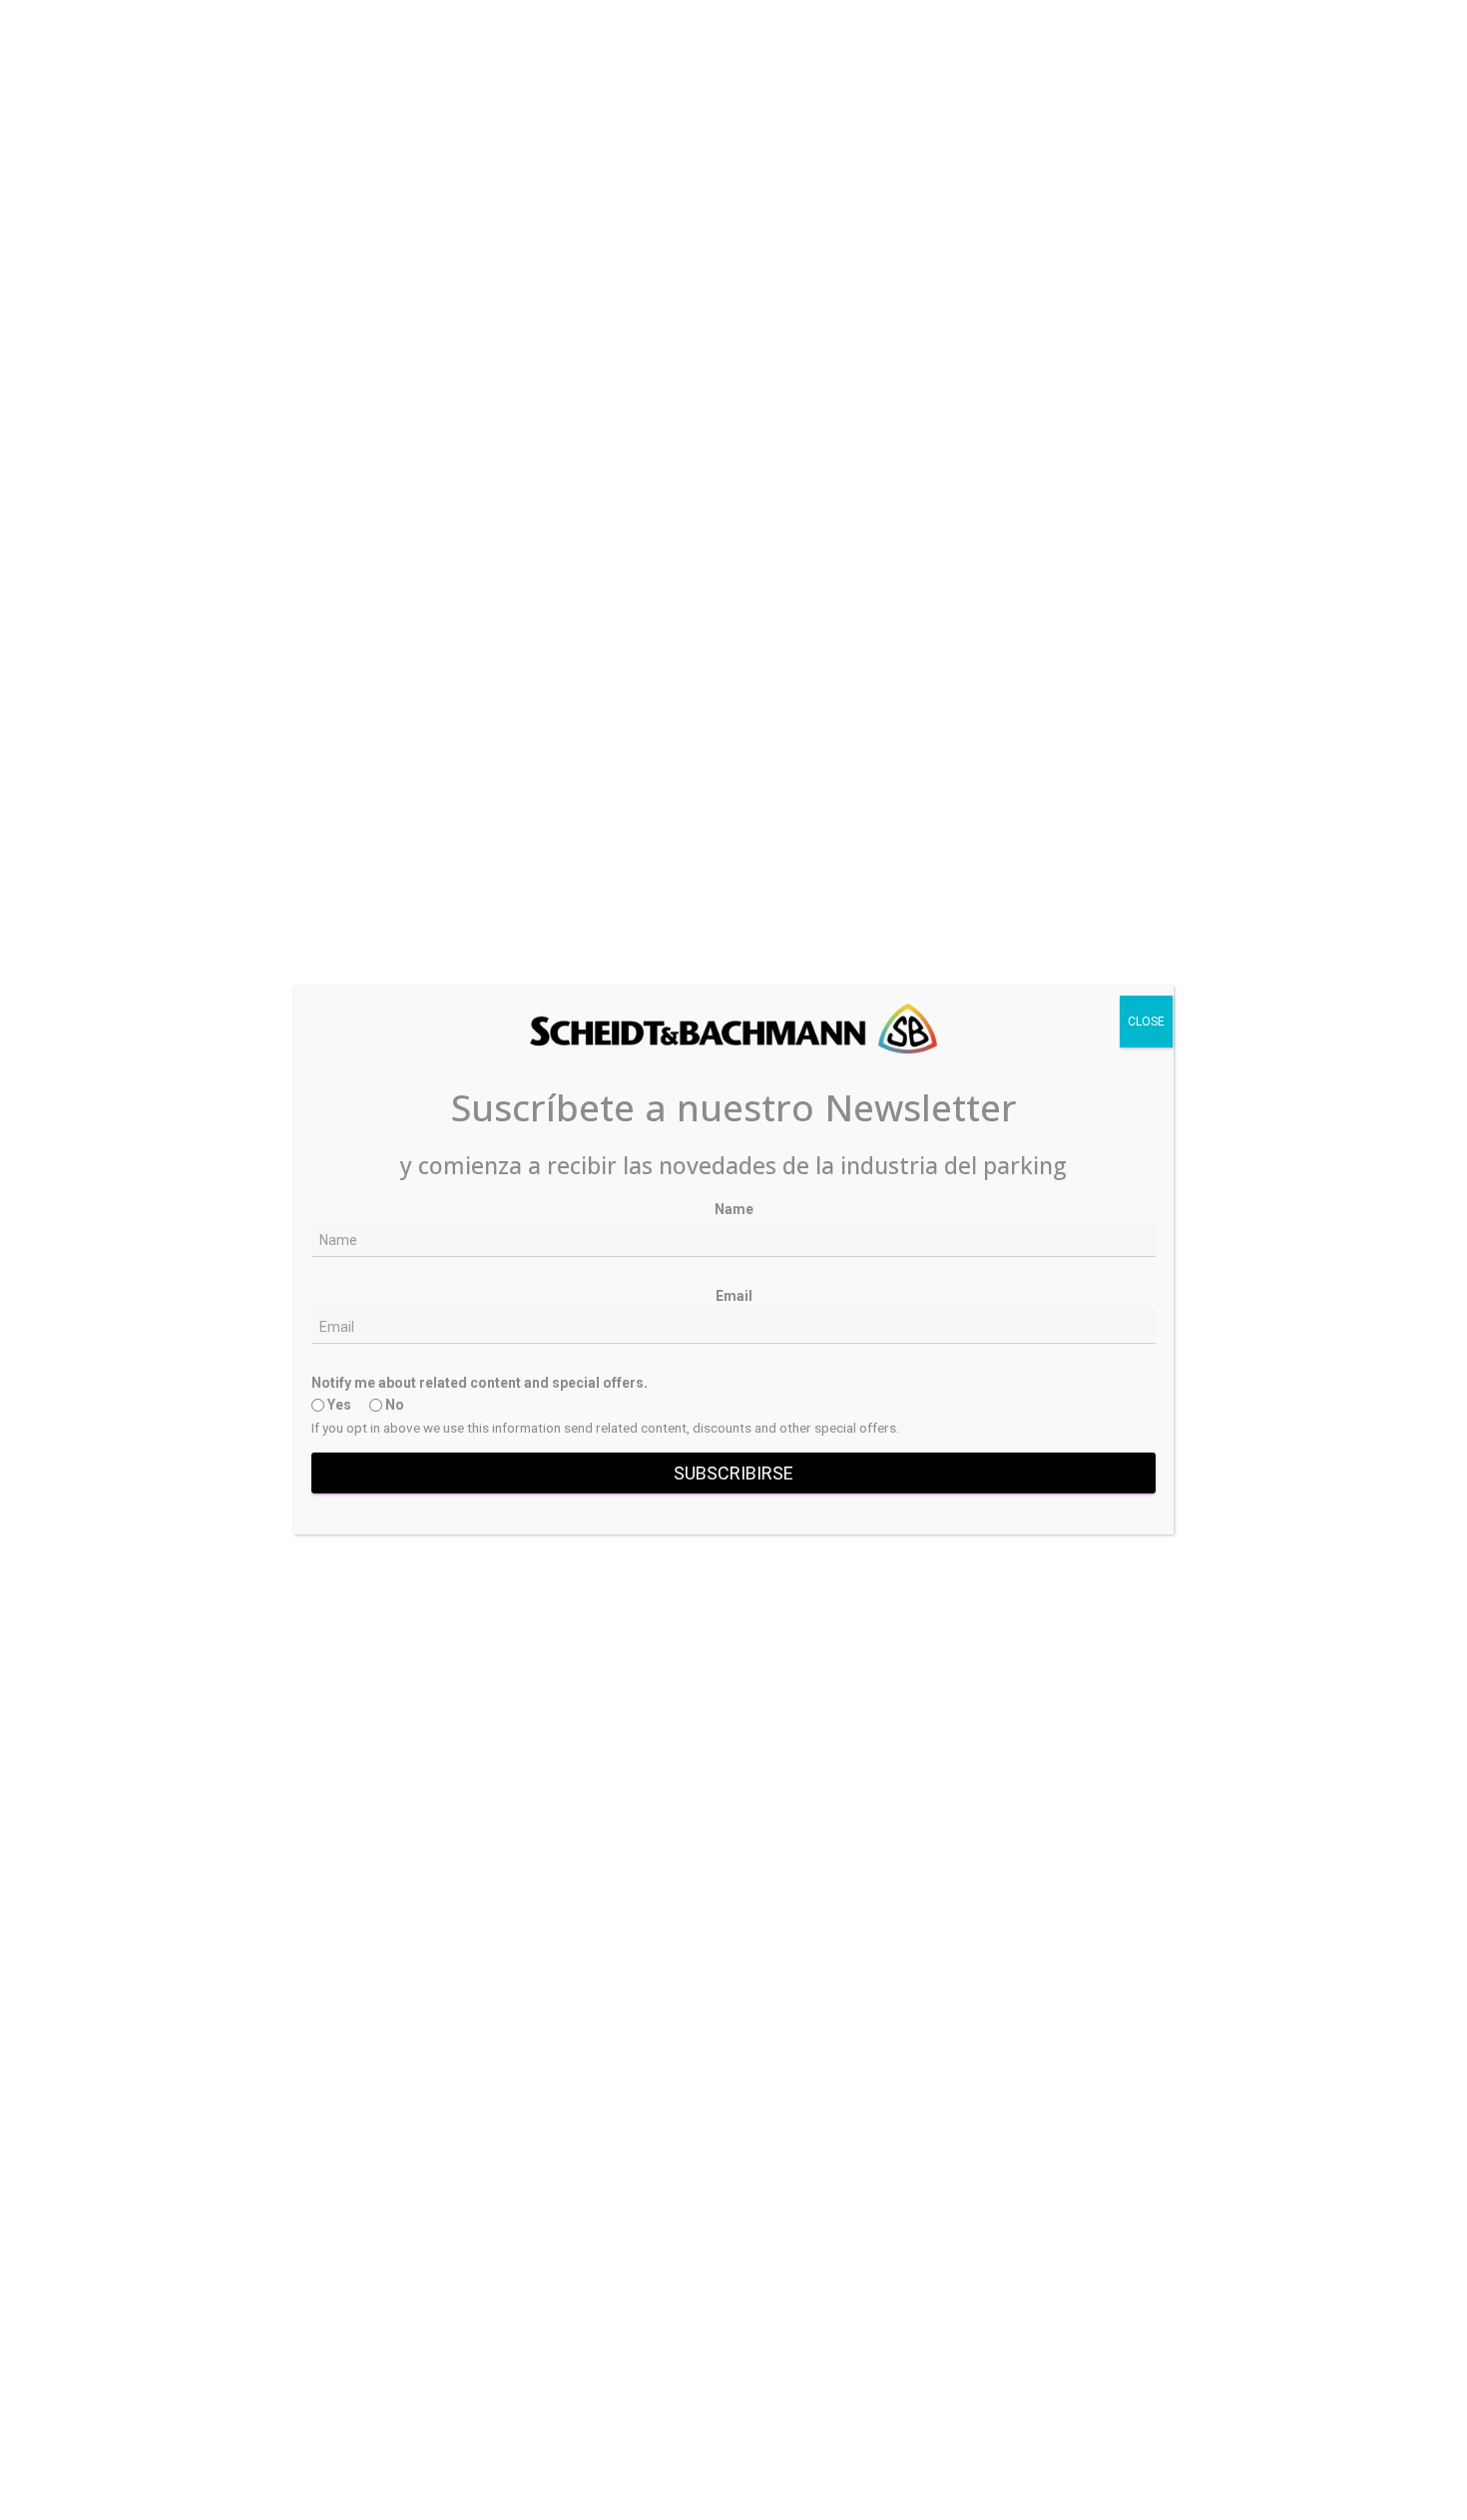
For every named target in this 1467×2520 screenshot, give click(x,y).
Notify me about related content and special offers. (480, 1383)
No (393, 1405)
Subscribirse (733, 1473)
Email (734, 1296)
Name (734, 1209)
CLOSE (1146, 1022)
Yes (338, 1405)
